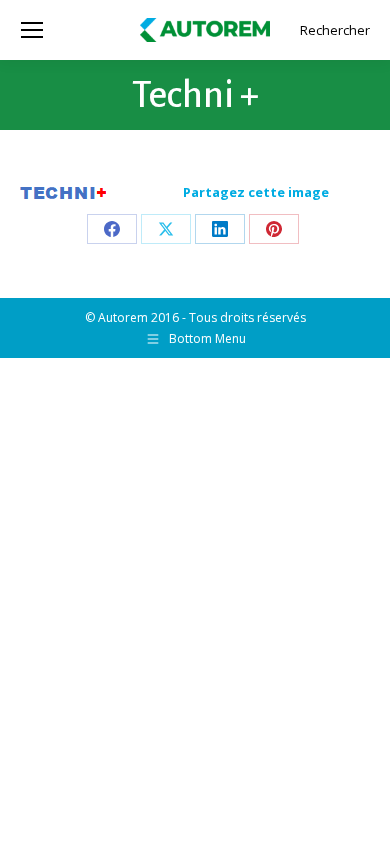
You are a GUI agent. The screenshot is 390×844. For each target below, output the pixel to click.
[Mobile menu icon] (32, 30)
